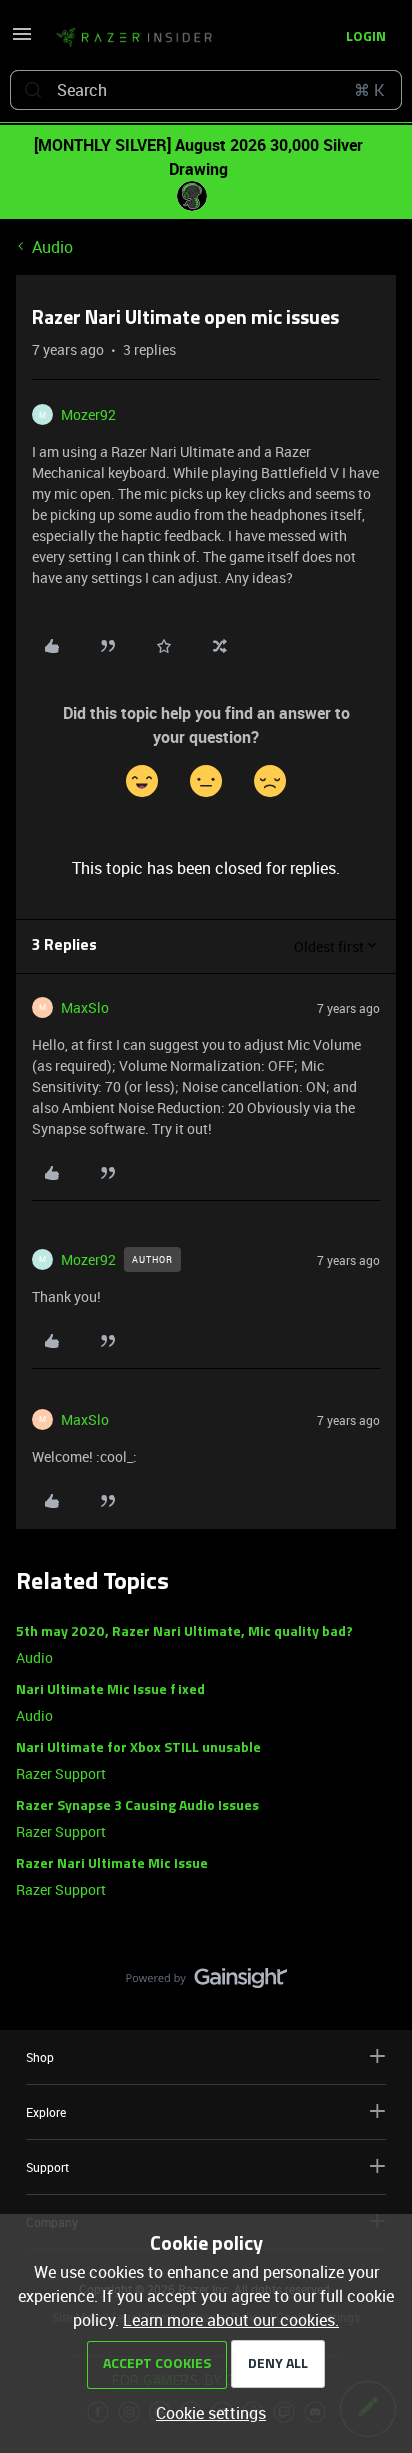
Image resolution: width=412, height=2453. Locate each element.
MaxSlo (85, 1007)
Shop (40, 2057)
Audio (52, 247)
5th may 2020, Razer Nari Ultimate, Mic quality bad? (184, 1632)
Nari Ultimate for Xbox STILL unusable (138, 1748)
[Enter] (33, 90)
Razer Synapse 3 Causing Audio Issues (137, 1806)
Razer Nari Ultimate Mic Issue (112, 1864)
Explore (46, 2112)
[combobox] (206, 90)
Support (47, 2167)
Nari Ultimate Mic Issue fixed (110, 1690)
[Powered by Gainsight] (206, 1983)
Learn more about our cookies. (231, 2320)
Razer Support (61, 1773)
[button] (22, 40)
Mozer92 (88, 414)
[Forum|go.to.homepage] (134, 38)
